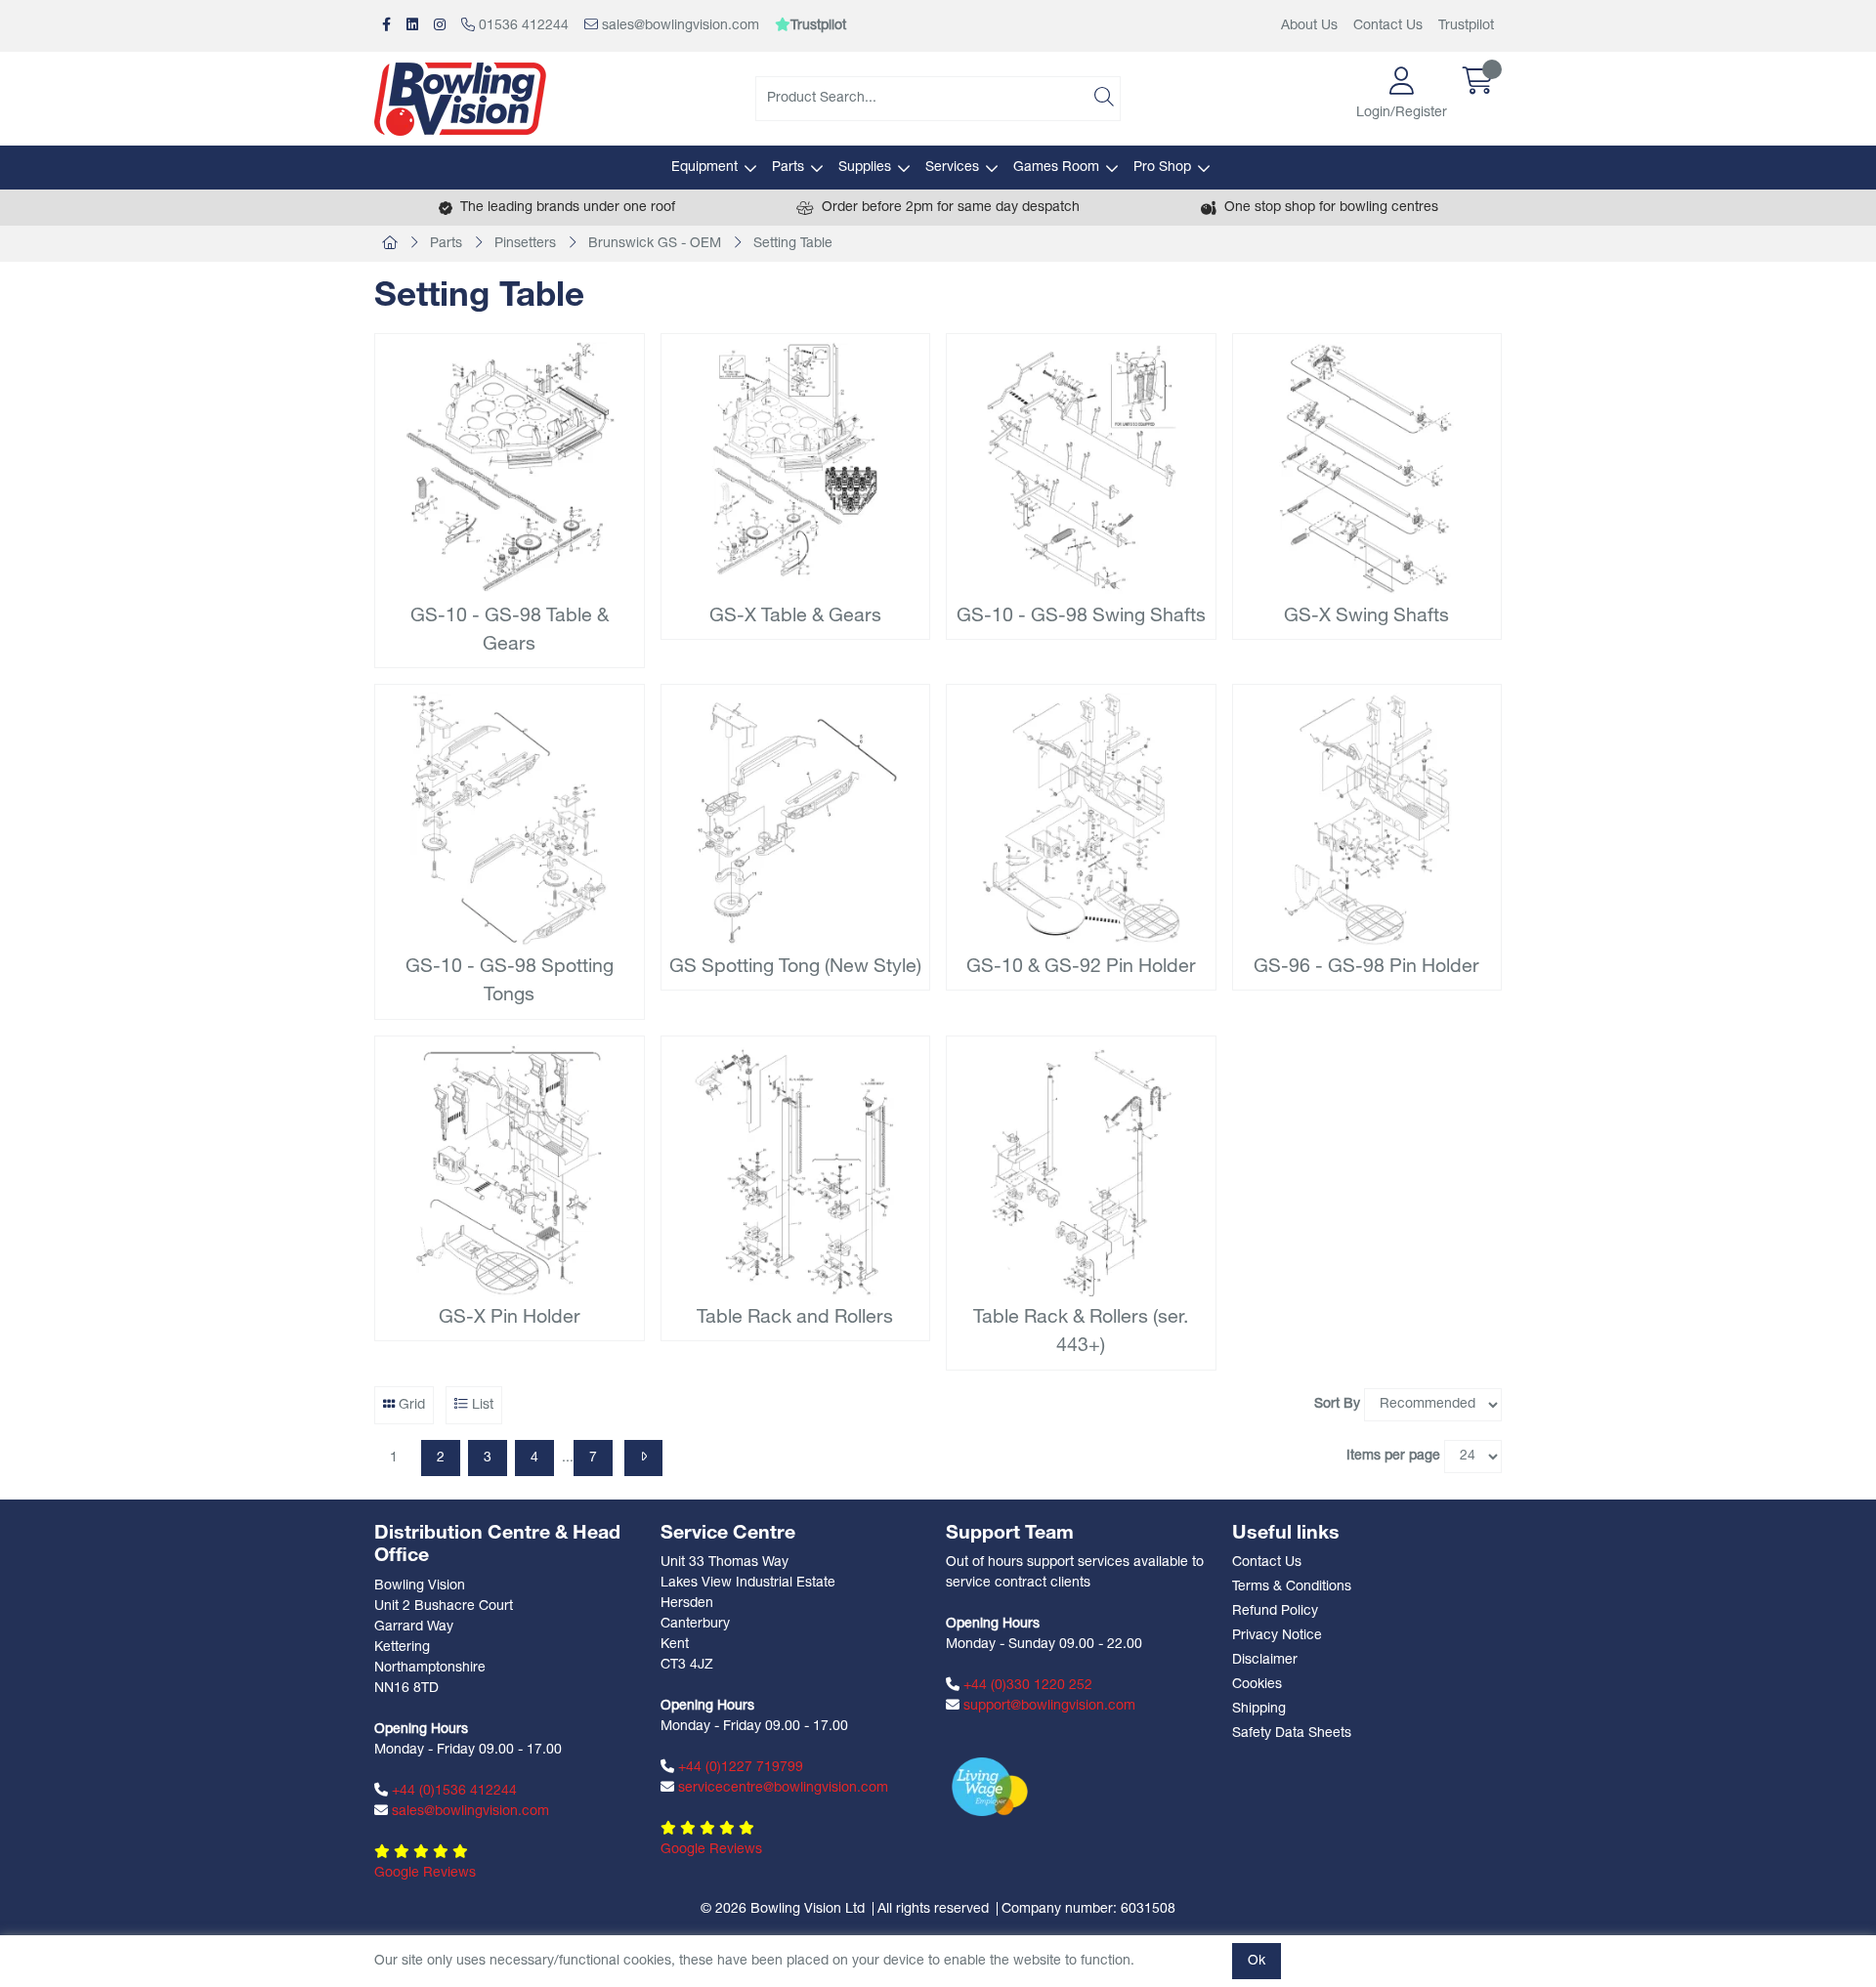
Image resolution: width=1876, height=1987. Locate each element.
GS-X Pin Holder (510, 1318)
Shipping (1259, 1709)
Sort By (1337, 1404)
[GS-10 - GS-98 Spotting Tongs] (510, 819)
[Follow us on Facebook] (386, 26)
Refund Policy (1275, 1611)
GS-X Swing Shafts (1366, 616)
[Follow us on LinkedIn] (412, 26)
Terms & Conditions (1292, 1587)
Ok (1257, 1961)
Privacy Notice (1277, 1636)
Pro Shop (1162, 168)
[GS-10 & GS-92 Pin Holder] (1081, 819)
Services (952, 168)
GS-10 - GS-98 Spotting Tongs (510, 981)
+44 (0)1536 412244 (452, 1791)
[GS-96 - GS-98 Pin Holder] (1367, 819)
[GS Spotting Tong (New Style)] (796, 819)
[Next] (643, 1458)
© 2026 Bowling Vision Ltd (783, 1909)
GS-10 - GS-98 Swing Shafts (1081, 616)
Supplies (865, 168)
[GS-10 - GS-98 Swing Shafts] (1081, 468)
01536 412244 (522, 26)
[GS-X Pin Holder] (510, 1171)
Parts (788, 168)
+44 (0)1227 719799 (739, 1768)
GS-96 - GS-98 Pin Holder (1366, 967)
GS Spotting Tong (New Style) (795, 967)
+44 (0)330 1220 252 (1026, 1686)
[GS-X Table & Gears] (796, 468)
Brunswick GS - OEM (655, 244)
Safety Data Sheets (1292, 1733)
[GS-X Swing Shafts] (1367, 468)
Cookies (1257, 1685)
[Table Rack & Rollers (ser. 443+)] (1081, 1171)
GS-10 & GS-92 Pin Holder (1081, 967)
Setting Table (793, 244)
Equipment (704, 168)
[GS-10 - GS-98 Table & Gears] (510, 468)
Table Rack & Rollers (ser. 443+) (1081, 1332)
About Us (1309, 26)
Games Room (1056, 168)
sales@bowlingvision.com (679, 26)
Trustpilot (1466, 26)
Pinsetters (525, 244)
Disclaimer (1265, 1660)
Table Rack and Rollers (795, 1318)
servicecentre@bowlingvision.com (781, 1788)
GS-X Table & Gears (795, 616)
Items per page (1393, 1456)
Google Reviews (425, 1873)
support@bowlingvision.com (1047, 1706)
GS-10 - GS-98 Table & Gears (510, 631)
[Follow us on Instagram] (440, 26)
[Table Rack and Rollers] (796, 1171)
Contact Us (1388, 26)
